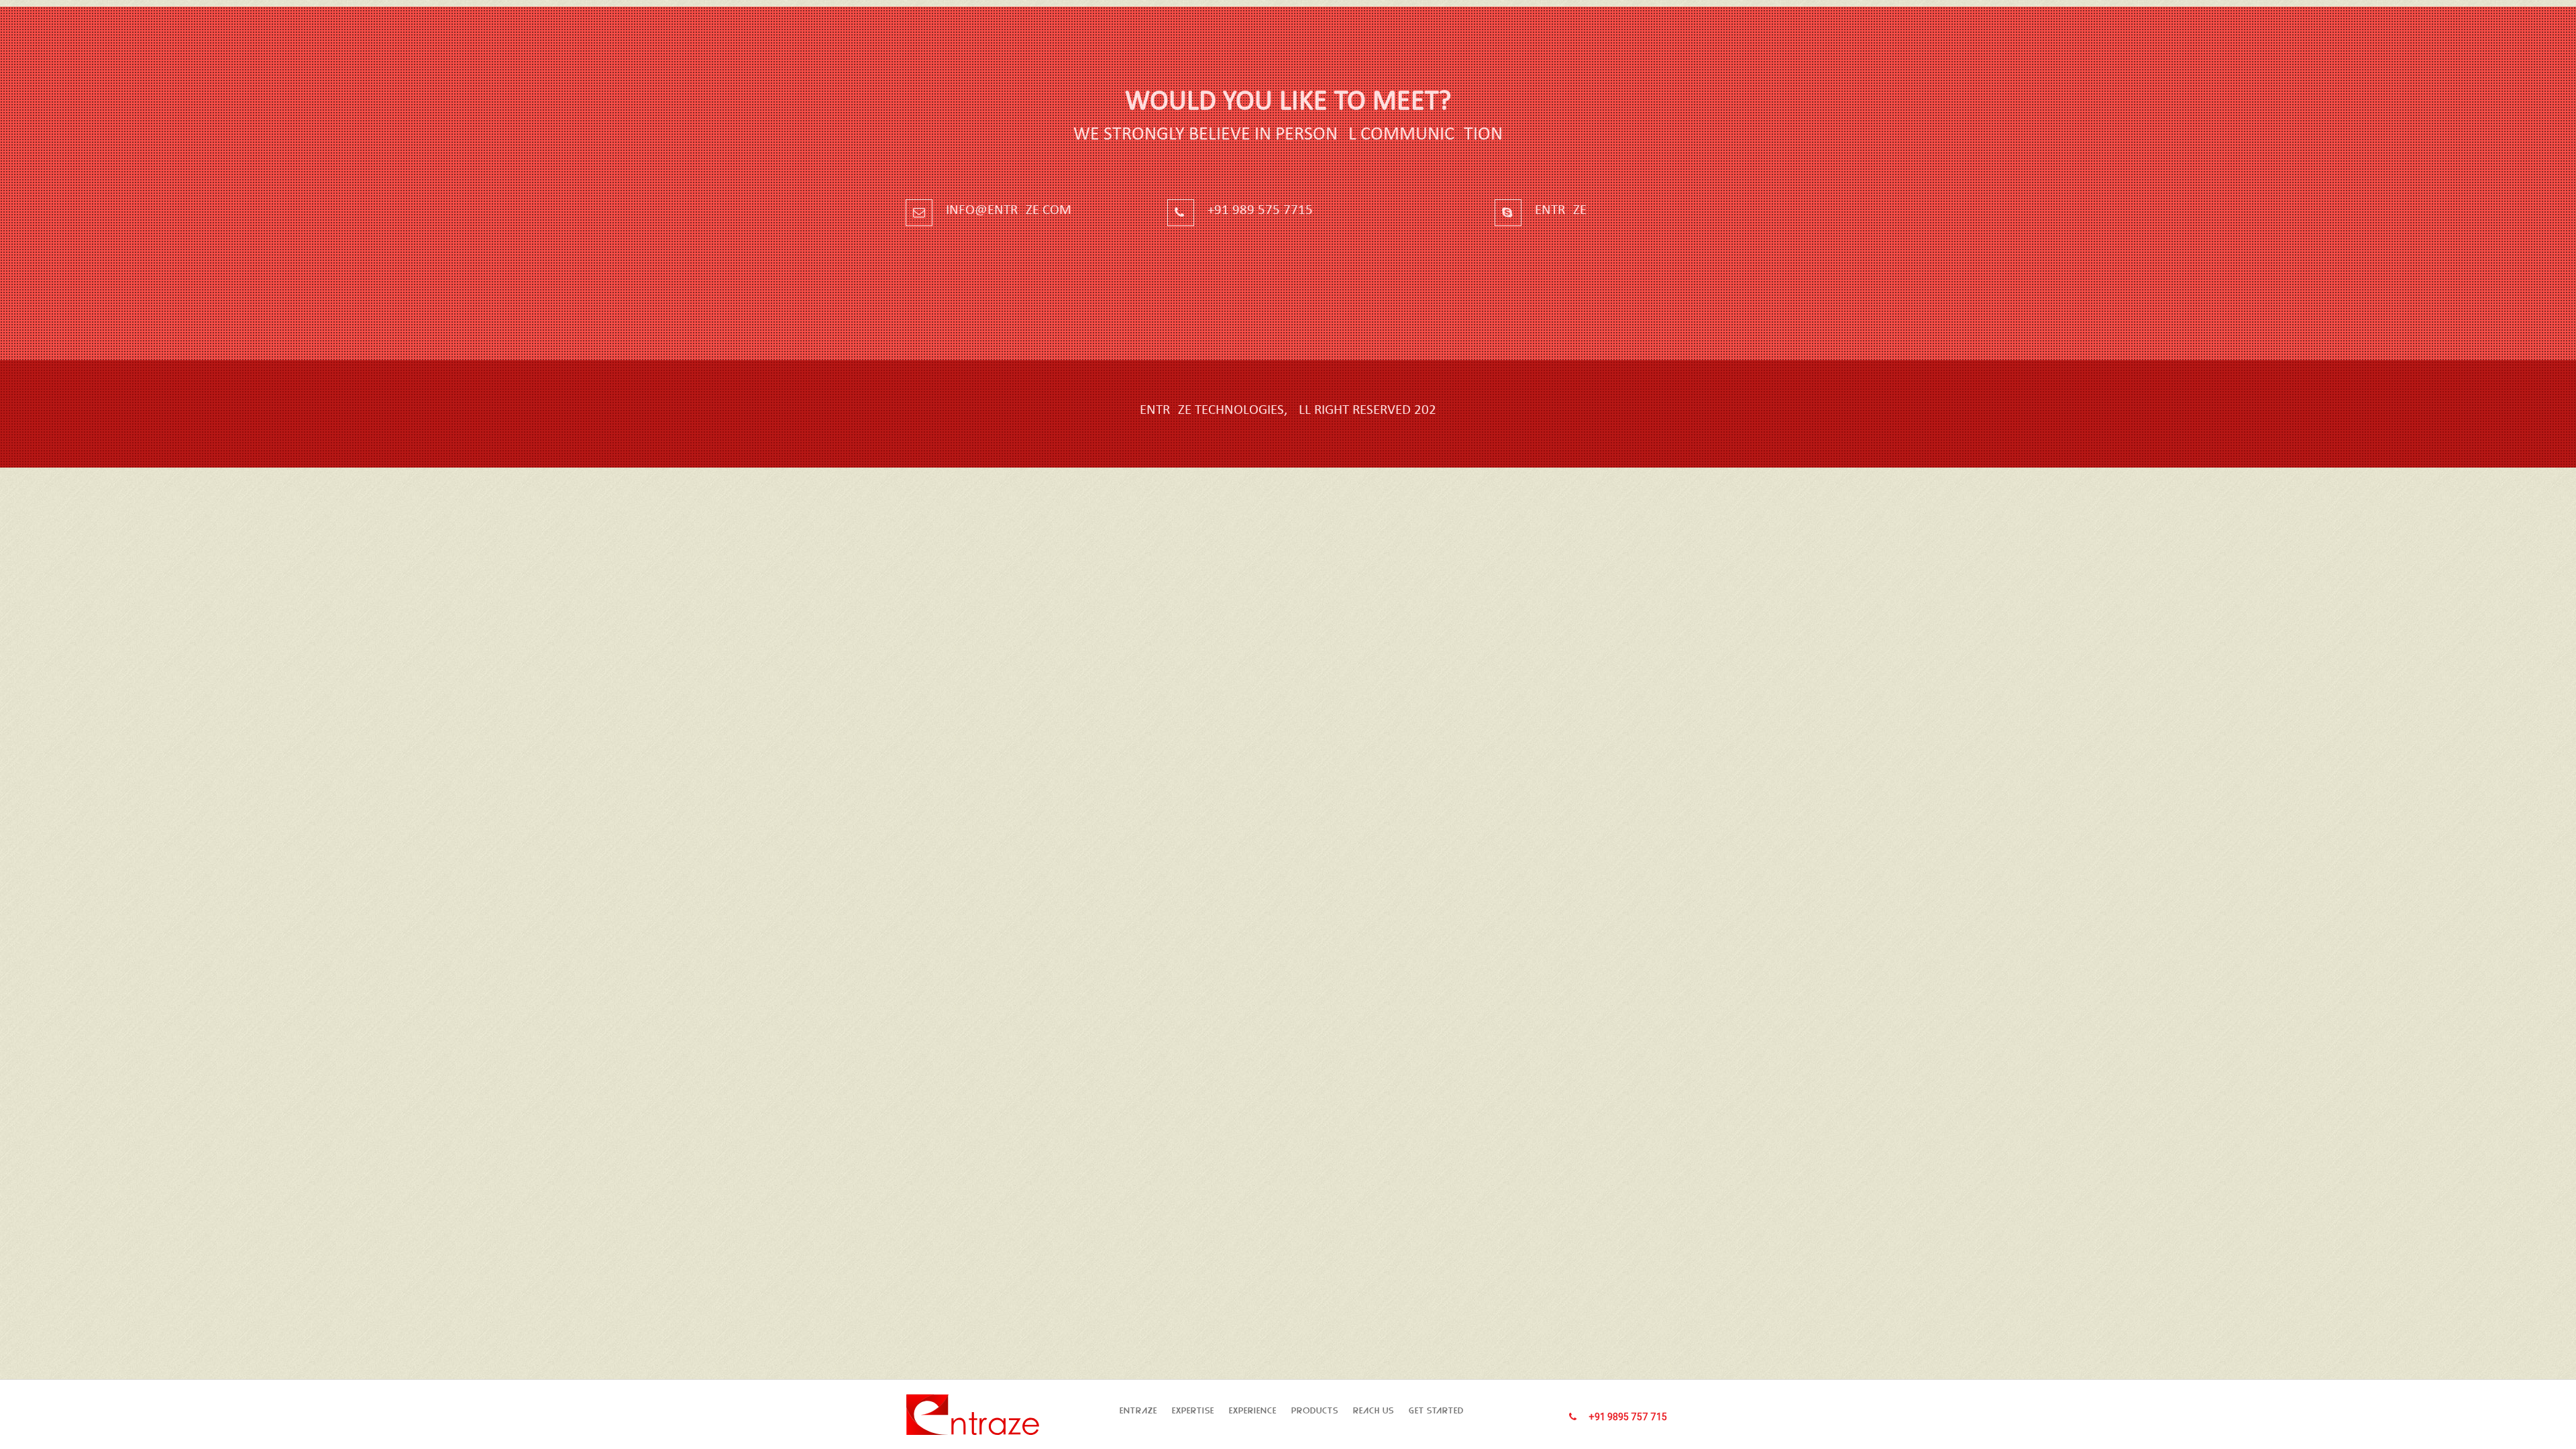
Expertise (1193, 1410)
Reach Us (1374, 1410)
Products (1315, 1410)
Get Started (1436, 1410)
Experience (1253, 1410)
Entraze (1138, 1410)
